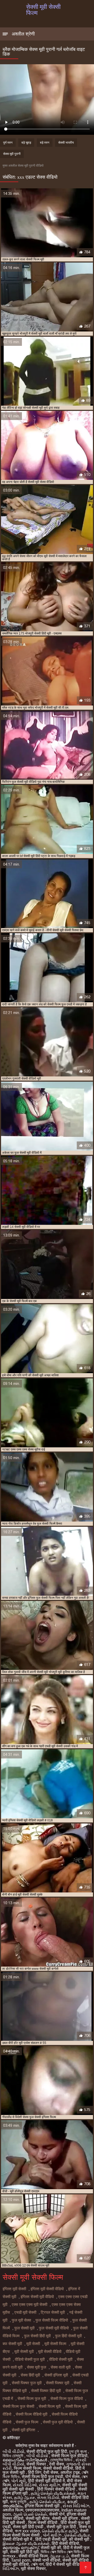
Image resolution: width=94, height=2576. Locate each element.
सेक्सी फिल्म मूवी (50, 2406)
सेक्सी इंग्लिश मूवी (56, 2375)
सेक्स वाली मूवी (61, 2367)
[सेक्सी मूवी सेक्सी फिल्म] (86, 2568)
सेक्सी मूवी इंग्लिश (23, 2430)
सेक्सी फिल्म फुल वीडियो (67, 2399)
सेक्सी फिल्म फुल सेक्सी (18, 2406)
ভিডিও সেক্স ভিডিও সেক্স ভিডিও (62, 2552)
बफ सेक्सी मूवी (12, 2344)
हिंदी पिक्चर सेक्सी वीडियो (57, 2489)
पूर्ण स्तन (8, 143)
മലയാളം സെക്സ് (21, 2548)
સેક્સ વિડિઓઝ (76, 2506)
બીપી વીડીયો (13, 2452)
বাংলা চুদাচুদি (19, 2502)
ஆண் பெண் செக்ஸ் (30, 2514)
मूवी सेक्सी (33, 2344)
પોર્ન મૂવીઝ (53, 2535)
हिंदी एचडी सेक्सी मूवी (51, 2539)
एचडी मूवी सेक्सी (25, 2312)
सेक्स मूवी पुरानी (12, 154)
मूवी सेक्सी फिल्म (55, 2344)
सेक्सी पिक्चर (37, 2464)
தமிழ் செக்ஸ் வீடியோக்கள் (53, 2493)
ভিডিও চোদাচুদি (13, 2456)
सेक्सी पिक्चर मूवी (58, 2383)
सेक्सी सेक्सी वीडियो (58, 2468)
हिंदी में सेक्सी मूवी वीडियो (64, 2564)
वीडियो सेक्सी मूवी (61, 2359)
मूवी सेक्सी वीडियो (50, 2352)
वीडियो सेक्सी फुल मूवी (30, 2359)
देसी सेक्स (57, 2464)
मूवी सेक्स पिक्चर (33, 2569)
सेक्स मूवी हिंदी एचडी (29, 2527)
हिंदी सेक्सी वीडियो (65, 2543)
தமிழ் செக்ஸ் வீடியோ (47, 2502)
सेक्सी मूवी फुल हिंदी (62, 2527)
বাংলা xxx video (27, 2531)
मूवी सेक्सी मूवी (24, 2352)
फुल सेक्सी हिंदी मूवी (37, 2336)
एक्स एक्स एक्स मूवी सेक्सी (30, 2305)
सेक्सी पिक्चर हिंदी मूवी (46, 2391)
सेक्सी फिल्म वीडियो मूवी (31, 2414)
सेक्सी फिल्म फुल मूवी (32, 2399)
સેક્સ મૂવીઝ (49, 2485)
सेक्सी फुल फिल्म (27, 2422)
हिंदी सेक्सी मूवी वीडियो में (46, 2481)
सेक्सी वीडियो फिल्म (33, 2556)
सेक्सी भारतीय (66, 143)
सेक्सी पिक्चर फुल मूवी (27, 2383)
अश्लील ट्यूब (70, 2472)
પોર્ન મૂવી (19, 2481)
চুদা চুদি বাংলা (78, 2452)
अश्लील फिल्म (13, 2510)
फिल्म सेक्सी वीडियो (43, 2523)
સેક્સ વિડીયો (48, 2498)
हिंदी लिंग (35, 2472)
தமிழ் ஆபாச (25, 2498)
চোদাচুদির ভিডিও (62, 2460)
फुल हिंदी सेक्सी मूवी (68, 2336)
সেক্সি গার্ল (37, 2564)
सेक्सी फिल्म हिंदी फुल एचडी (42, 2477)
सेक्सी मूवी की (51, 2548)
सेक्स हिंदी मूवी (30, 2375)
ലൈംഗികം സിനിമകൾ (25, 2460)
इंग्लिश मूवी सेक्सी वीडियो (47, 2289)
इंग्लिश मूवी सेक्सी (14, 2289)
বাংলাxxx (10, 2556)
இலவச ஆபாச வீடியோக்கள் (26, 2543)
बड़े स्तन (45, 143)
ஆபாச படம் (59, 2556)
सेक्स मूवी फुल (37, 2367)
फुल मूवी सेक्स (21, 2320)
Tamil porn (21, 2560)
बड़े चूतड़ (26, 143)
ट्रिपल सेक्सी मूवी (53, 2312)
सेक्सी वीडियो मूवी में (18, 2539)
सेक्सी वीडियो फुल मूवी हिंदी (47, 2452)
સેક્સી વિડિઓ (25, 2485)
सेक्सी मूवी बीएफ (38, 2518)
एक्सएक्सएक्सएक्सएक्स (42, 2510)
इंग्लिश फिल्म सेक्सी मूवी (43, 2506)
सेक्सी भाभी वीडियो (46, 2560)
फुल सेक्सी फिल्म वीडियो (52, 2320)
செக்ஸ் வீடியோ (77, 2535)
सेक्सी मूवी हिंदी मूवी (24, 2552)
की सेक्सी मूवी (80, 2539)
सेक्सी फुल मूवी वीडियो (58, 2422)
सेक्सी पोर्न (57, 2514)
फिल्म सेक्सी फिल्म (27, 2468)
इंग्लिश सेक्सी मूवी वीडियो (37, 2297)
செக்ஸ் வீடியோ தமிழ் (60, 2531)
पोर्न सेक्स (72, 2477)
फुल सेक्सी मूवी (24, 2328)
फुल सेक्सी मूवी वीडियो (54, 2328)
